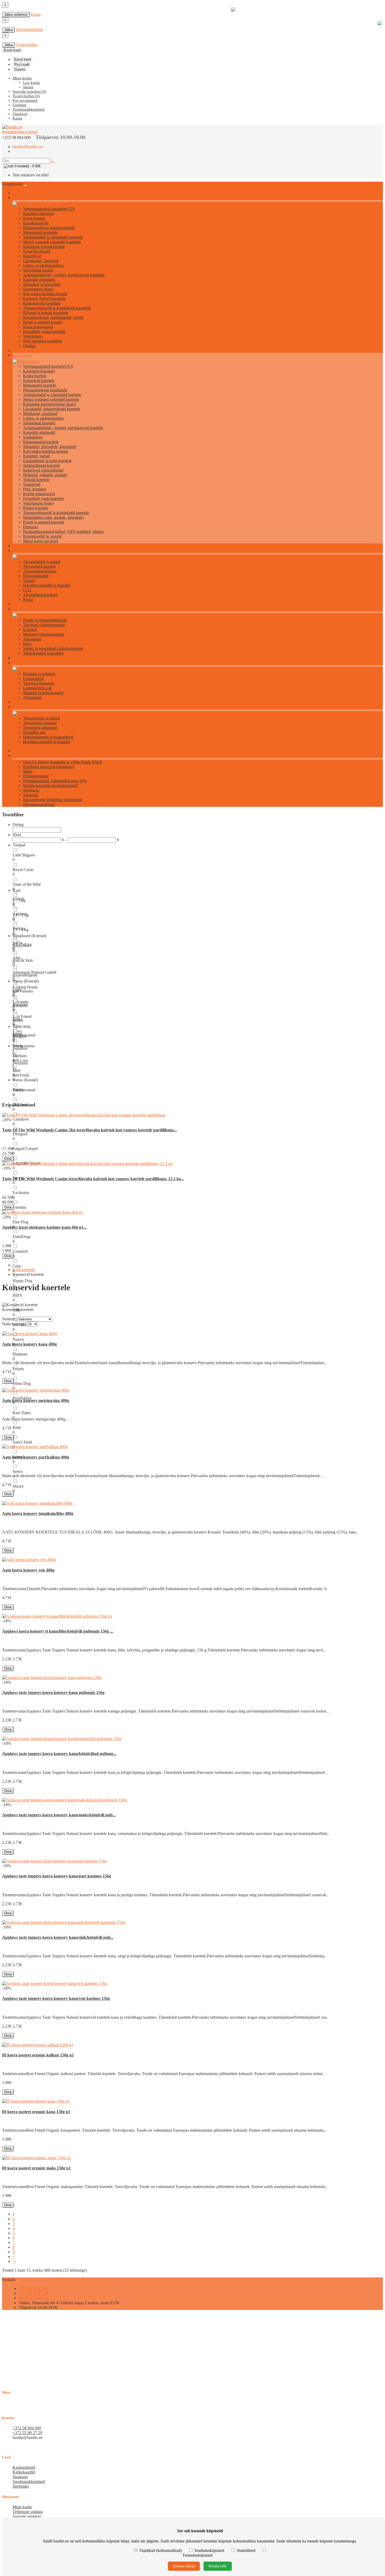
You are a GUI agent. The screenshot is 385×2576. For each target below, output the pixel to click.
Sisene (28, 87)
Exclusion (21, 1193)
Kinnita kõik (218, 2566)
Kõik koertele (22, 355)
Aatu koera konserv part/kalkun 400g (36, 1457)
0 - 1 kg (19, 900)
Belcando (20, 1002)
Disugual (20, 1134)
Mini (16, 1070)
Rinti (17, 1427)
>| (14, 2261)
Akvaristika (21, 551)
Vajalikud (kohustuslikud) (161, 2550)
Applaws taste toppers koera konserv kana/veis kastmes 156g (56, 1998)
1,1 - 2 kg (21, 915)
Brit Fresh (21, 1075)
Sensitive (20, 1048)
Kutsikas (20, 1006)
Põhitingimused (36, 776)
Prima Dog (22, 1383)
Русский (22, 64)
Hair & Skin (23, 960)
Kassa (36, 14)
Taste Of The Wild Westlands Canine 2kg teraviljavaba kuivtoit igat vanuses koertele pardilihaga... (89, 1130)
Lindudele (20, 663)
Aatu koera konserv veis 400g (28, 1570)
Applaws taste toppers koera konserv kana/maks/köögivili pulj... (59, 1815)
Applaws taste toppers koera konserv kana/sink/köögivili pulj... (58, 1937)
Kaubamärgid (24, 2467)
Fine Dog (20, 1222)
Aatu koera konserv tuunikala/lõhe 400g (38, 1513)
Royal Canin (23, 870)
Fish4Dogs (22, 1237)
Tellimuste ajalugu (28, 2512)
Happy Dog (22, 1281)
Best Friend (22, 1016)
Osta (8, 1159)
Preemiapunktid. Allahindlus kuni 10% (55, 781)
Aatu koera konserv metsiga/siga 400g (36, 1400)
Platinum (20, 1354)
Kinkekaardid (24, 2472)
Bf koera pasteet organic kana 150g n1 (36, 2112)
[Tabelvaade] (8, 1316)
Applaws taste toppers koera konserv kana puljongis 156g (53, 1692)
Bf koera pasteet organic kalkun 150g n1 (38, 2055)
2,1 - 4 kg (21, 930)
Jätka (8, 30)
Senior (18, 1020)
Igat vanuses (23, 991)
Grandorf (20, 1251)
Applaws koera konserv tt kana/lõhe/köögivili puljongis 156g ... (58, 1631)
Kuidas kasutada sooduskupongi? (51, 785)
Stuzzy (18, 1486)
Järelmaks (31, 790)
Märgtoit (20, 1036)
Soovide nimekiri (27, 2516)
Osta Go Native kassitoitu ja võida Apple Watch (63, 762)
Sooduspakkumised (29, 2482)
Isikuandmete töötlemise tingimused (53, 800)
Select (18, 1471)
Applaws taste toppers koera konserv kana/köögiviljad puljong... (59, 1754)
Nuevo (18, 1339)
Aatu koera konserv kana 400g (29, 1344)
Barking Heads (25, 987)
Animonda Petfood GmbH (35, 972)
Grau (17, 1266)
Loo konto (32, 83)
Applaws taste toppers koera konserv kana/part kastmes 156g (57, 1876)
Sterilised (20, 1063)
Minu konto (22, 2507)
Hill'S (17, 1295)
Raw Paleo (22, 1413)
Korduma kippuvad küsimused (48, 767)
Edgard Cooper (25, 1149)
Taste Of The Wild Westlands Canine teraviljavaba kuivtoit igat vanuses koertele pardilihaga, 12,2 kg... (93, 1179)
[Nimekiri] (4, 1316)
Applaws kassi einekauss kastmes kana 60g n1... (44, 1227)
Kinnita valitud (184, 2566)
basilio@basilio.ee (28, 147)
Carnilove (21, 1119)
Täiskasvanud (24, 1090)
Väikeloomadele (24, 609)
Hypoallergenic (25, 975)
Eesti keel (23, 59)
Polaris (18, 1369)
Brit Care (20, 1060)
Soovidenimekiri (29, 29)
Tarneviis (31, 795)
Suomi (20, 69)
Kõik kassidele (23, 198)
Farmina (19, 1207)
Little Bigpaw (24, 855)
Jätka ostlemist (16, 15)
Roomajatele (22, 707)
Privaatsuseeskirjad (39, 804)
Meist (28, 771)
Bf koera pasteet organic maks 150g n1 (36, 2168)
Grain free (21, 946)
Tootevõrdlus (27, 45)
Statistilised (246, 2550)
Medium (20, 1056)
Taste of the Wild (27, 884)
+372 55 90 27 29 (33, 2293)
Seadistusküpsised (209, 2550)
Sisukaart (20, 2477)
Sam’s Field (22, 1442)
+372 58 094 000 (33, 2289)
